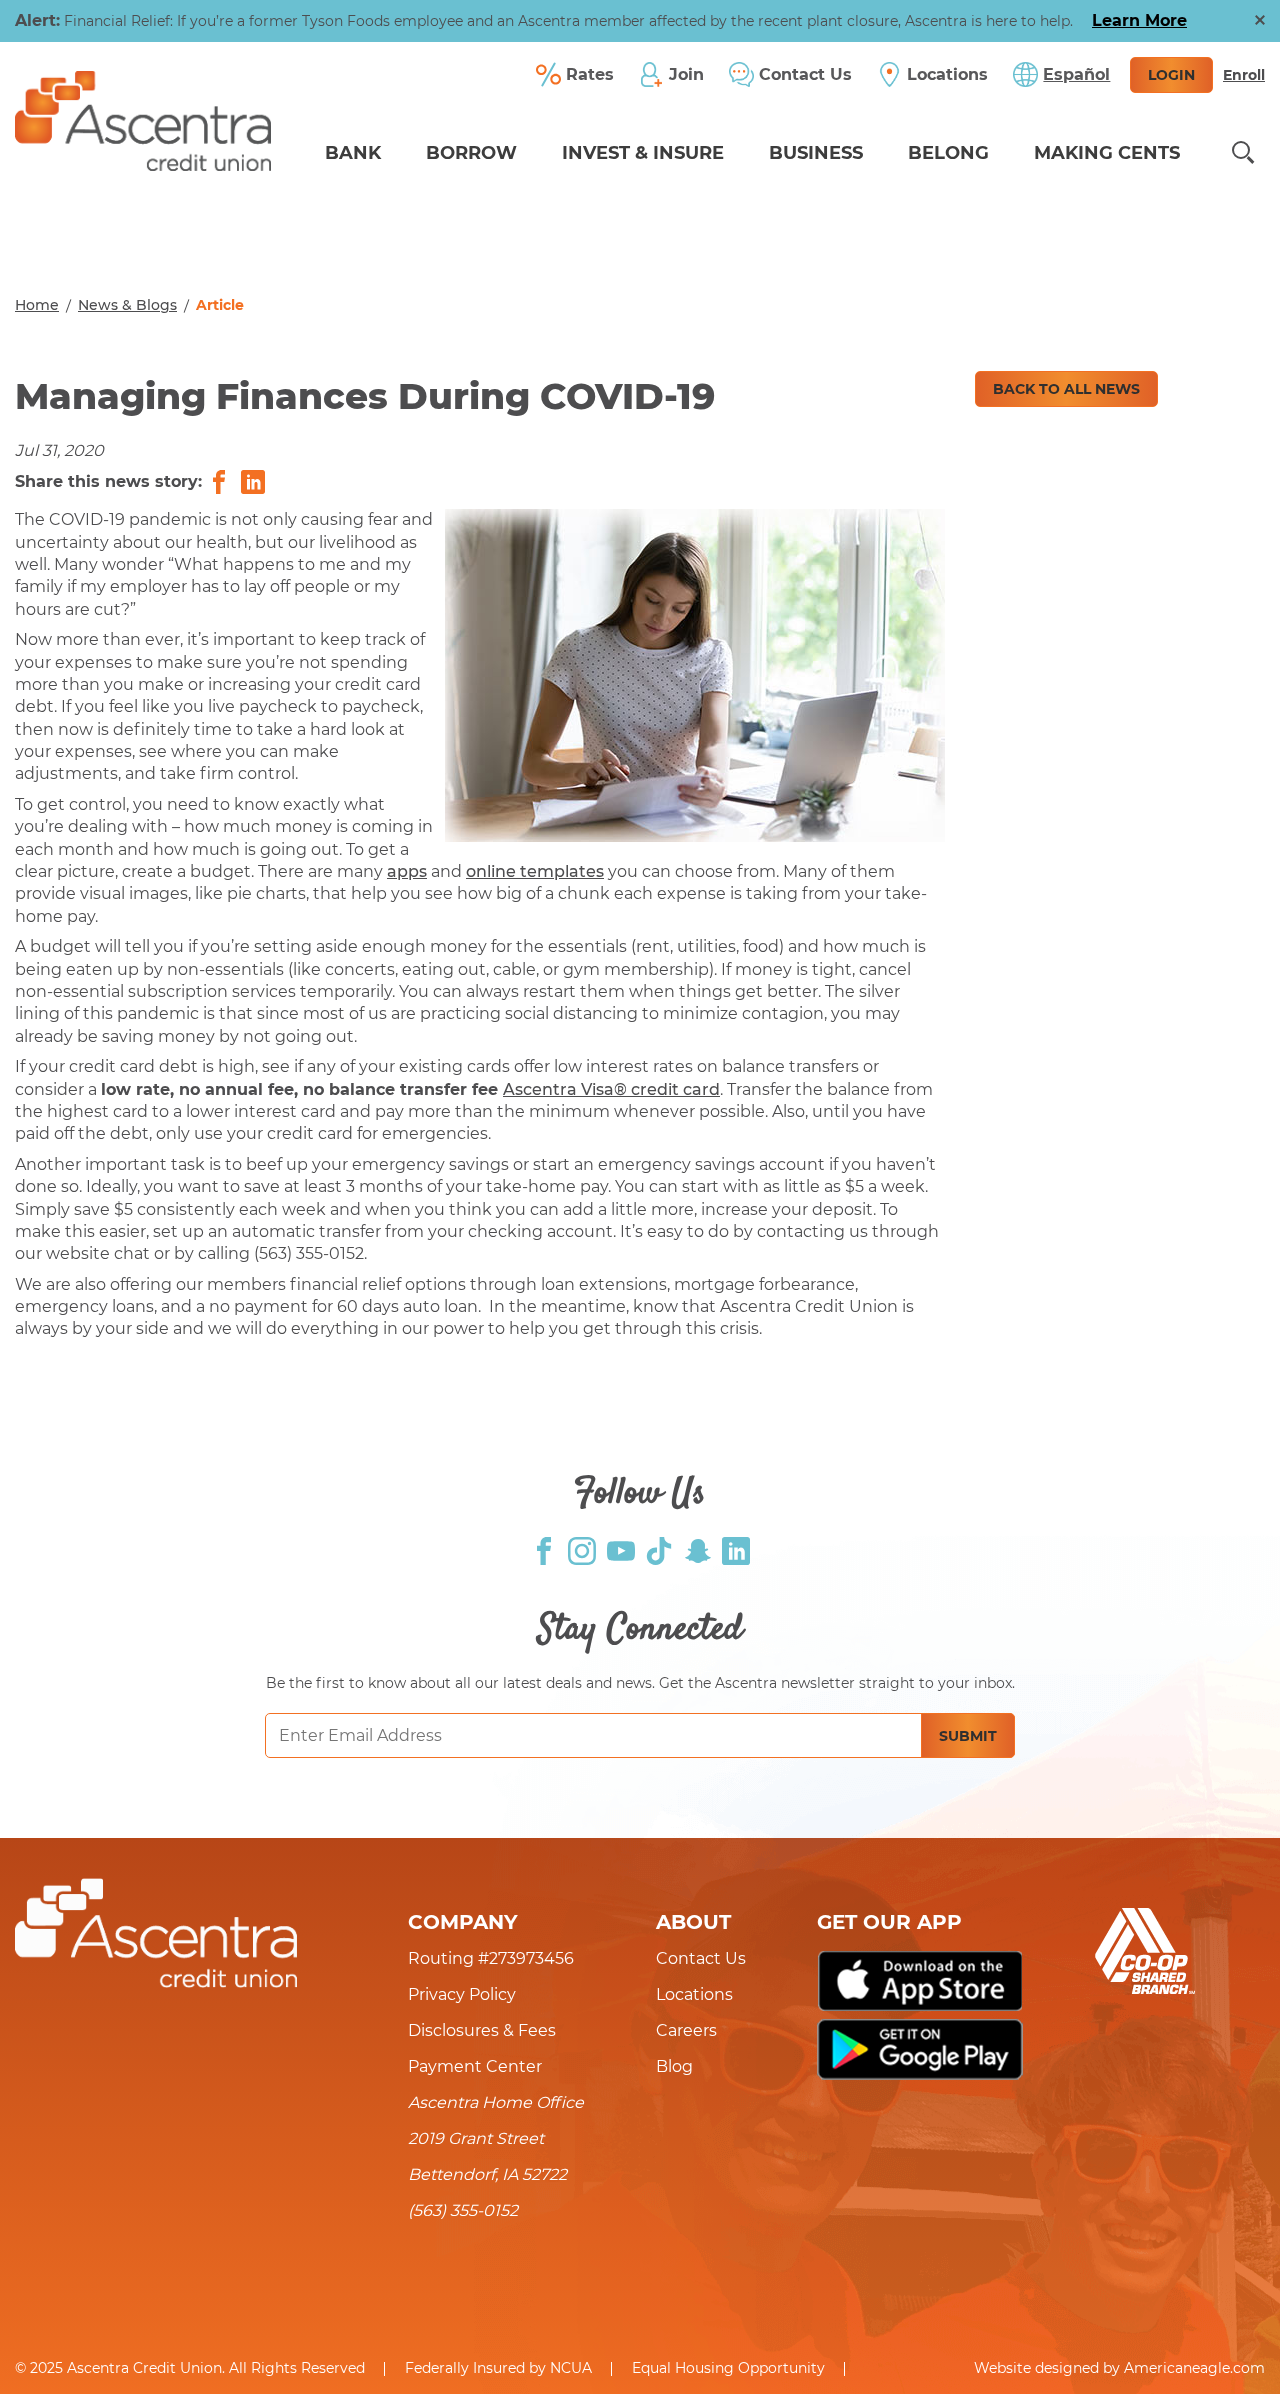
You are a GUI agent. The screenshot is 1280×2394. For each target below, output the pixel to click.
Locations (694, 1994)
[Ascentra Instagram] (582, 1549)
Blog (674, 2066)
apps (407, 871)
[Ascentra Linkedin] (736, 1549)
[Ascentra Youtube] (621, 1549)
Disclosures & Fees (482, 2030)
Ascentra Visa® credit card (611, 1089)
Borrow (471, 153)
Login (1171, 75)
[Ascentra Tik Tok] (659, 1549)
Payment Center (475, 2066)
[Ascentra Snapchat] (698, 1549)
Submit (968, 1736)
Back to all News (1066, 389)
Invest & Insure (643, 153)
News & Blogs (127, 305)
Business (816, 153)
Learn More (1139, 20)
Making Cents (1107, 153)
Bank (353, 153)
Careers (686, 2030)
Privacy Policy (462, 1994)
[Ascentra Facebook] (544, 1549)
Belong (948, 153)
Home (37, 305)
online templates (535, 871)
